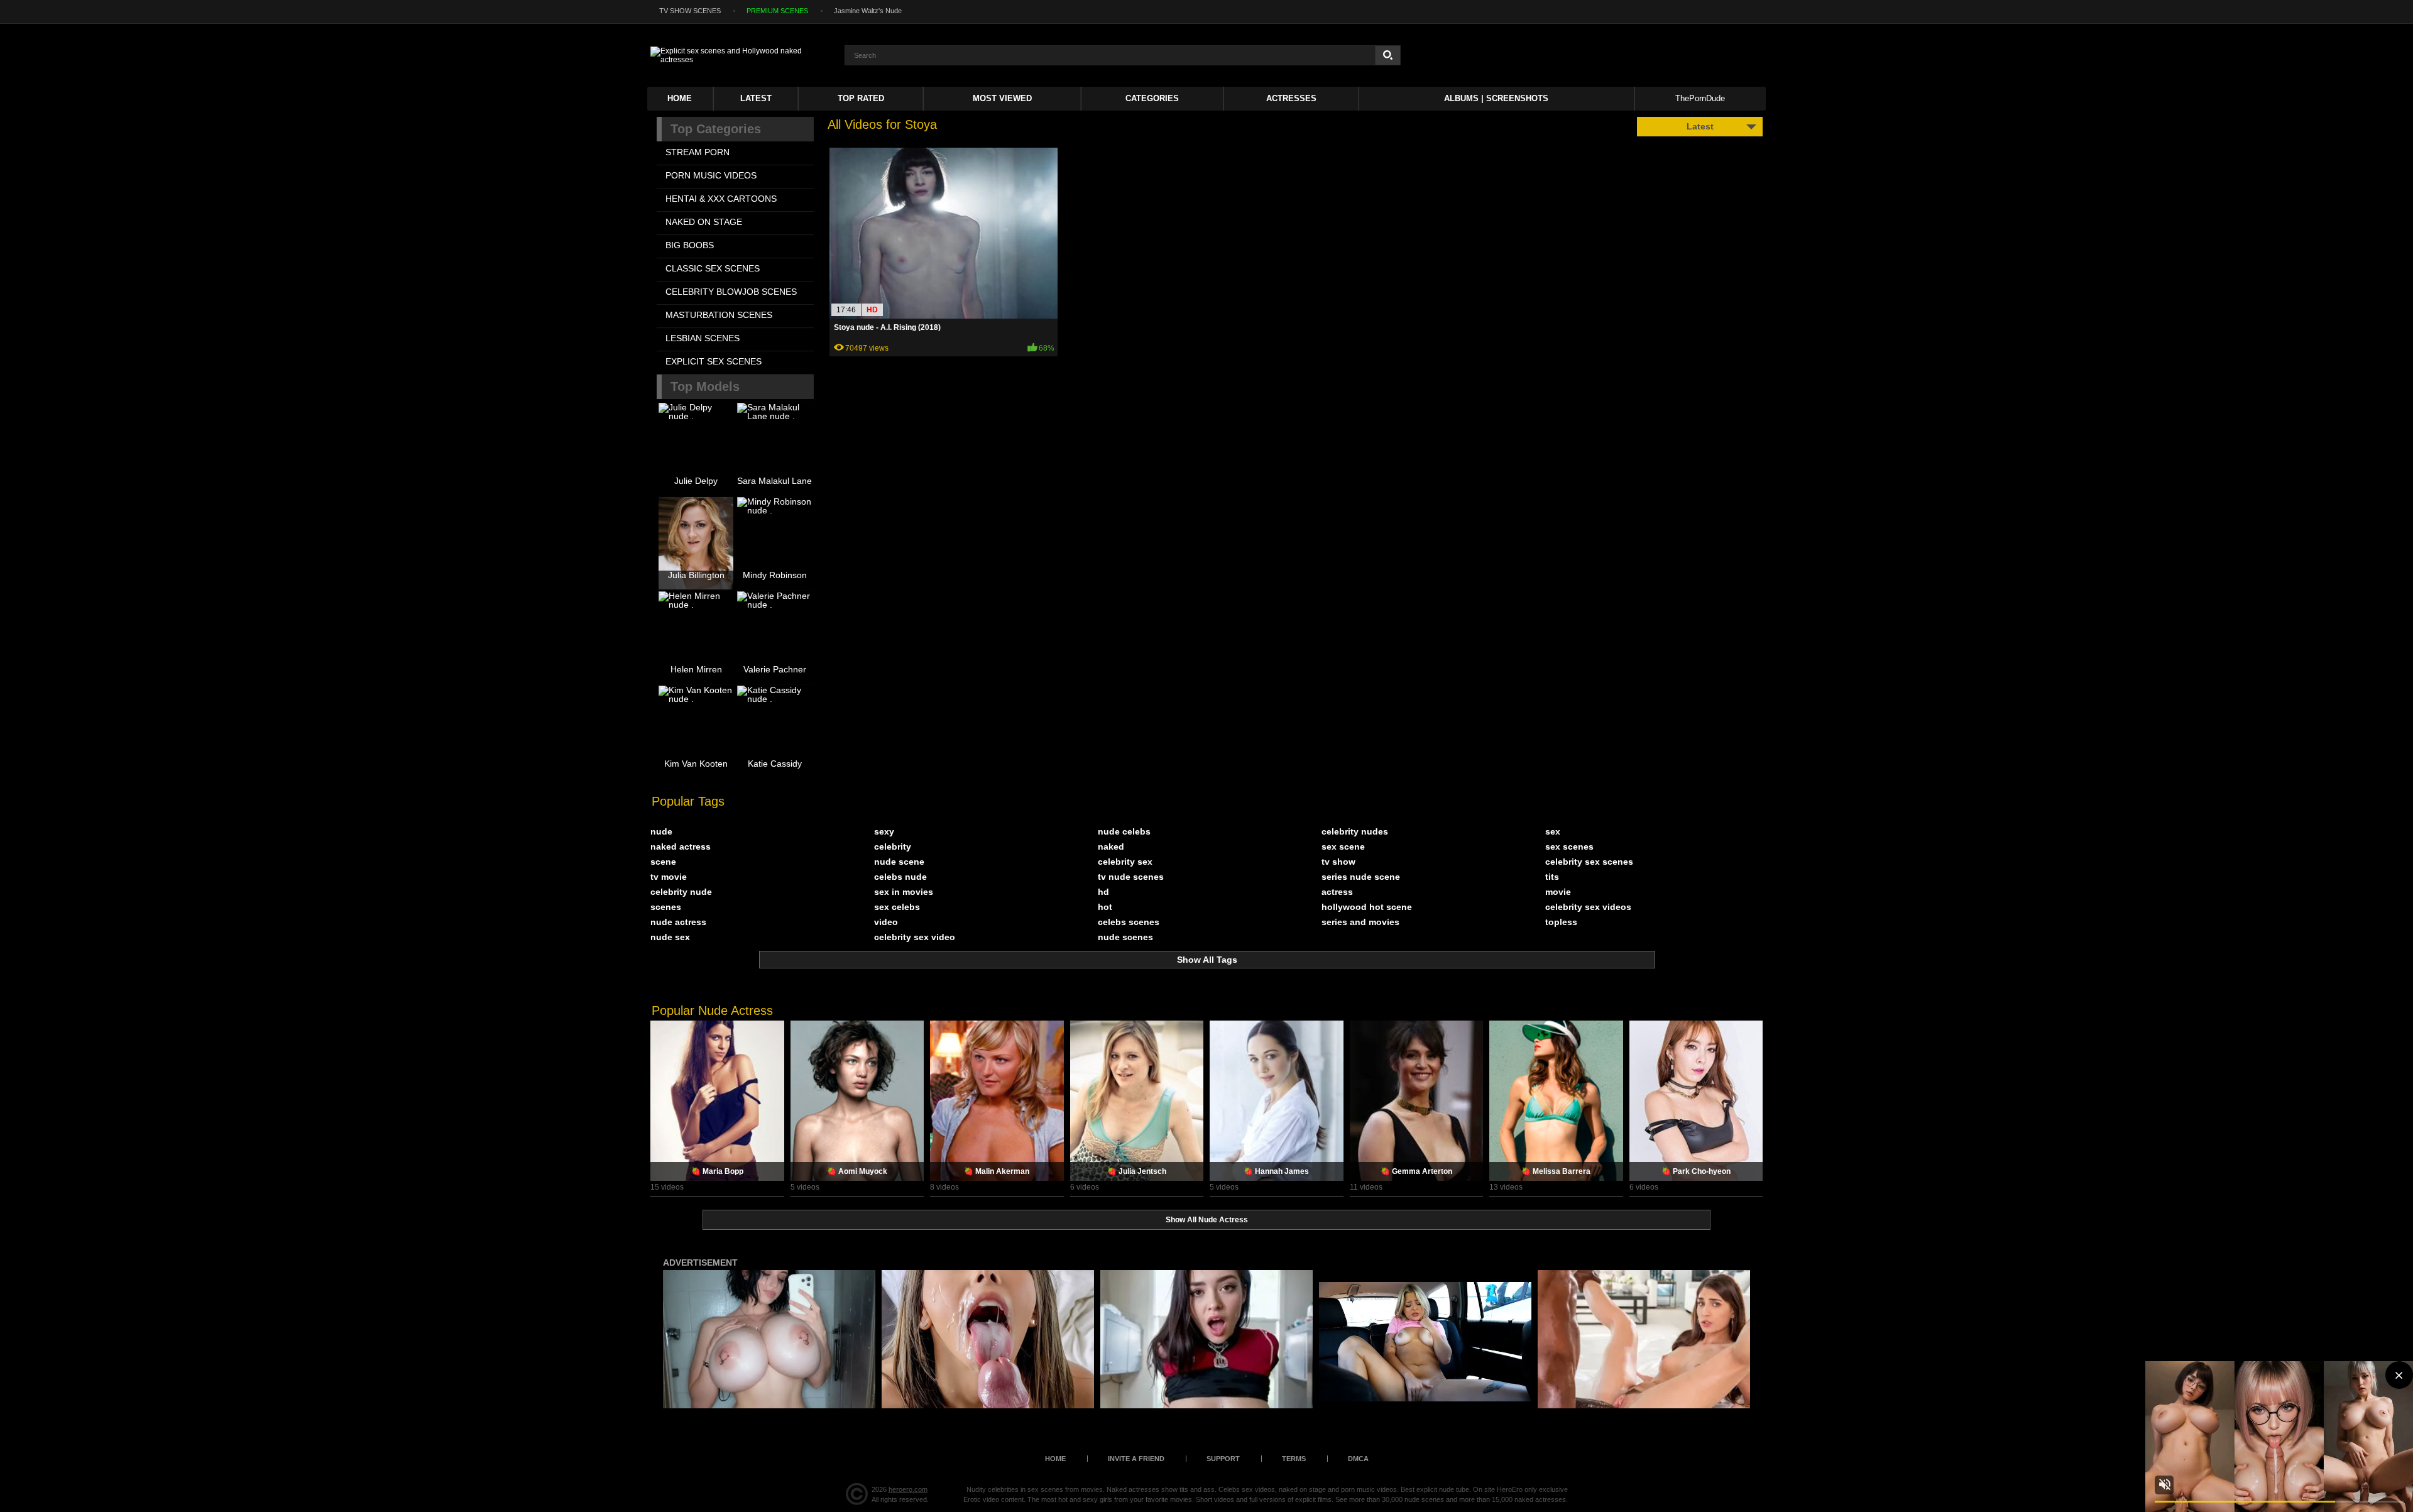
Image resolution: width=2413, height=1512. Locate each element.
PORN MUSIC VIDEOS (711, 175)
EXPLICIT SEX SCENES (714, 361)
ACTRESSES (1291, 98)
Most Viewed (1002, 98)
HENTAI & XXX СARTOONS (721, 199)
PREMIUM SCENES (777, 11)
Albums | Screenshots (1496, 98)
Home (680, 98)
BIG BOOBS (690, 245)
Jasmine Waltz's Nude (868, 11)
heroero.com (908, 1489)
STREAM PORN (698, 152)
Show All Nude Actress (1207, 1220)
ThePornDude (1700, 98)
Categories (1152, 98)
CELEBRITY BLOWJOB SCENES (731, 292)
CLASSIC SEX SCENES (713, 268)
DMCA (1358, 1459)
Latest (756, 98)
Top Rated (861, 98)
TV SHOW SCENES (690, 11)
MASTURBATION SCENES (719, 315)
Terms (1294, 1459)
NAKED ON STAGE (704, 222)
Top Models (705, 386)
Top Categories (716, 129)
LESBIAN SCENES (703, 338)
